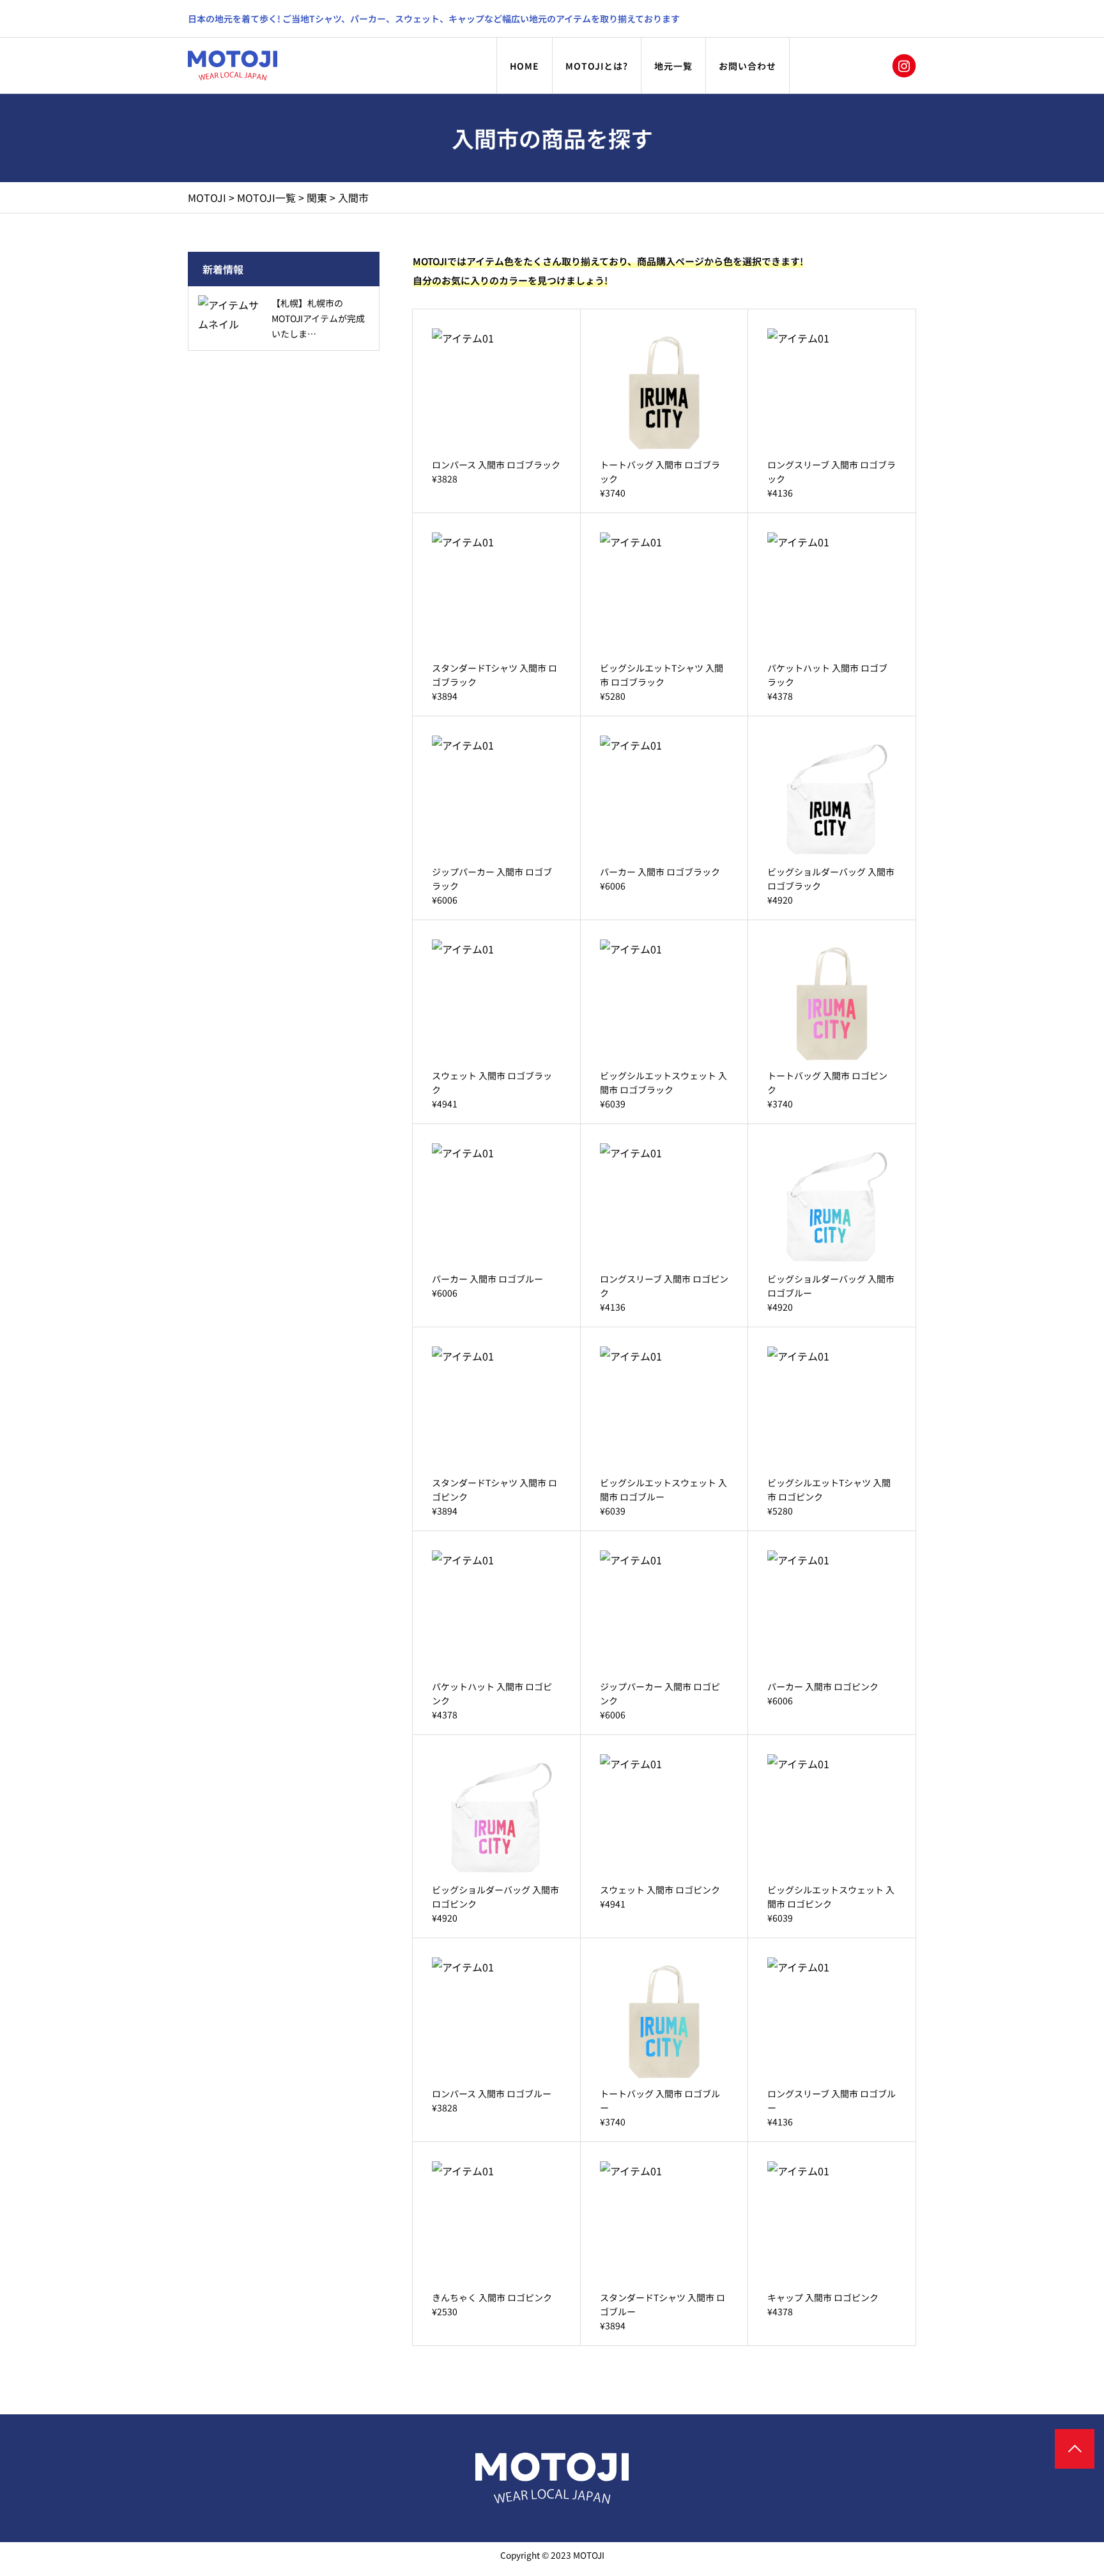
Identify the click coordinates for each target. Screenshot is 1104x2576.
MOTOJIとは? (597, 66)
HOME (525, 66)
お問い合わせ (747, 66)
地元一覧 (673, 66)
